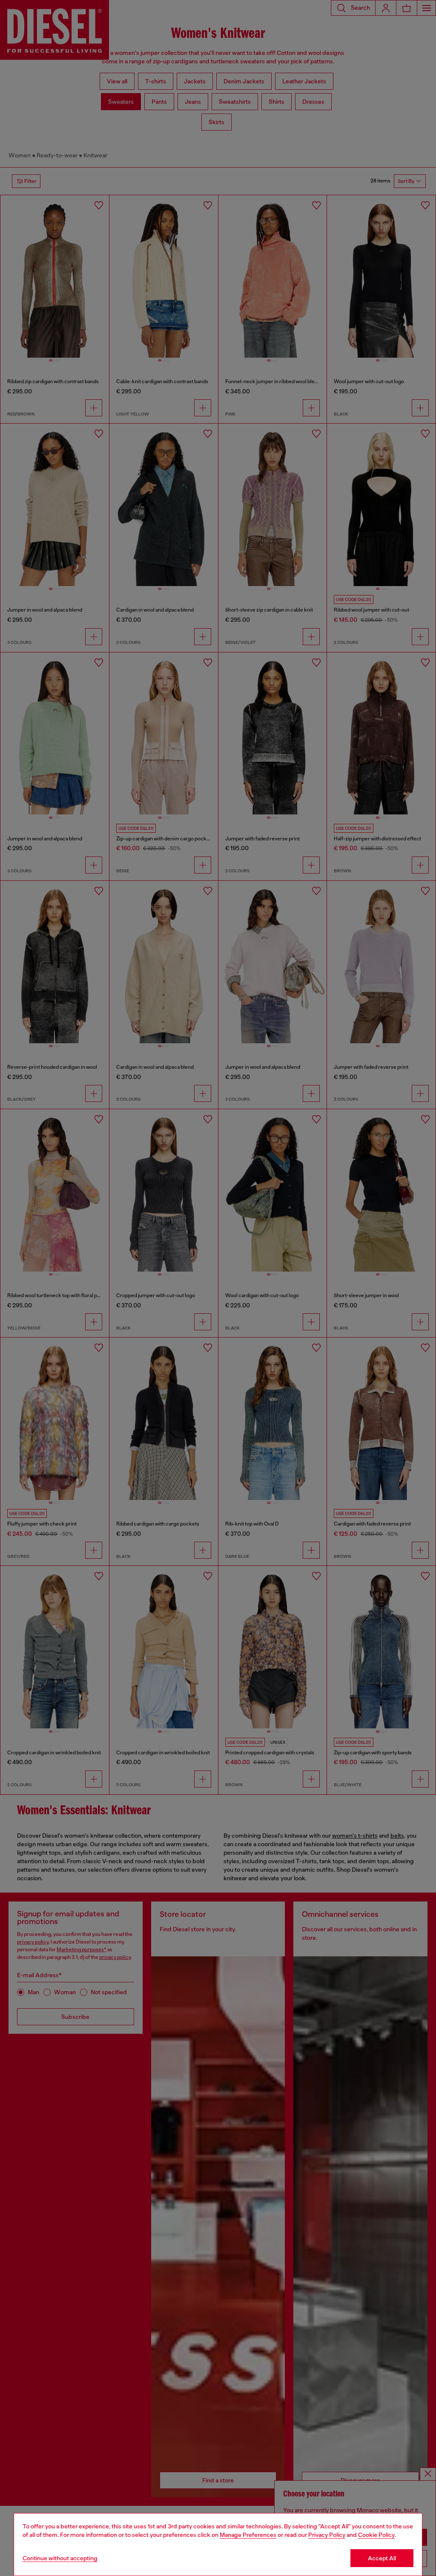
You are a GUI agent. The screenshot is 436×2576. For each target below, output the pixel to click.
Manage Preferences (248, 2535)
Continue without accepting (60, 2558)
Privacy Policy (327, 2535)
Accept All (382, 2558)
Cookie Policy (376, 2535)
